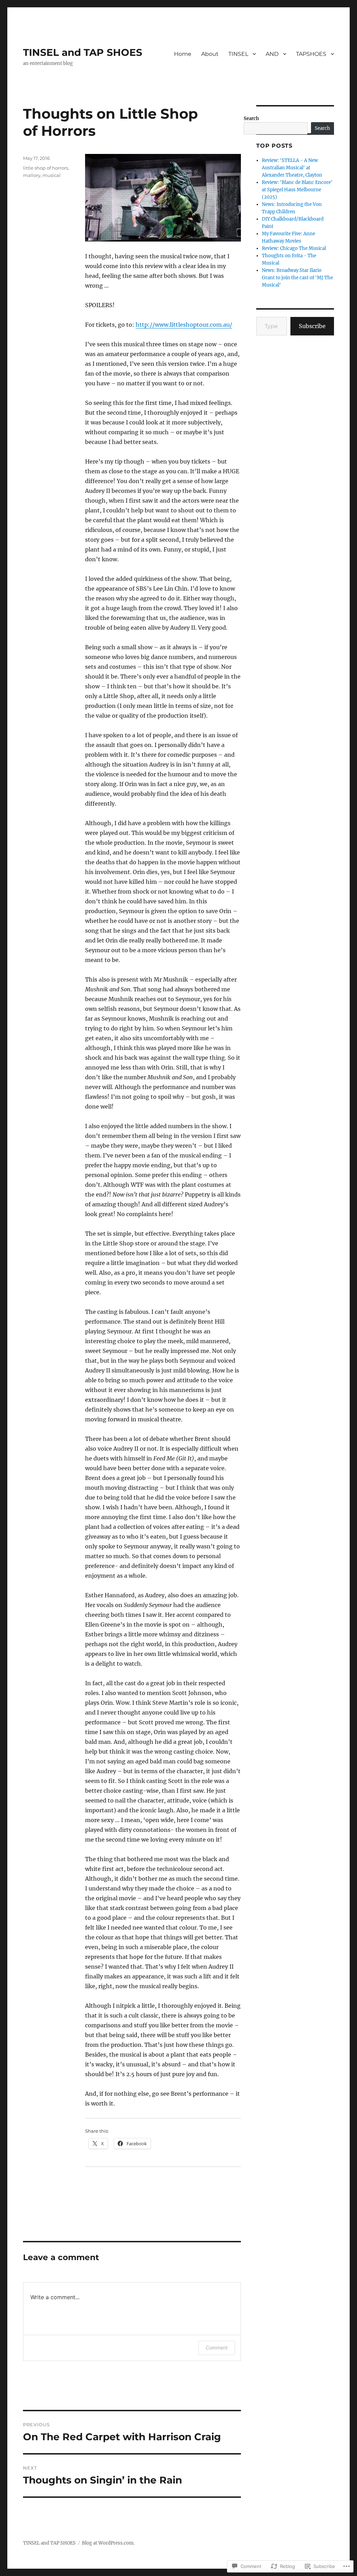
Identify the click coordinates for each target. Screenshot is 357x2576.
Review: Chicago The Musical (294, 248)
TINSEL (238, 54)
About (210, 54)
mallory (32, 175)
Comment (217, 2348)
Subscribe (312, 326)
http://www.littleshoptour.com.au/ (184, 325)
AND (272, 54)
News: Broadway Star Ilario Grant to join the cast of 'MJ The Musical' (297, 278)
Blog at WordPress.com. (108, 2543)
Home (183, 54)
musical (52, 175)
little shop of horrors (45, 168)
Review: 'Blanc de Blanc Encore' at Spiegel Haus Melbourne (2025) (297, 190)
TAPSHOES (311, 54)
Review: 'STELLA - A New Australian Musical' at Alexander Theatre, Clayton (292, 168)
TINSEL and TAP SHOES (83, 52)
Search (251, 119)
